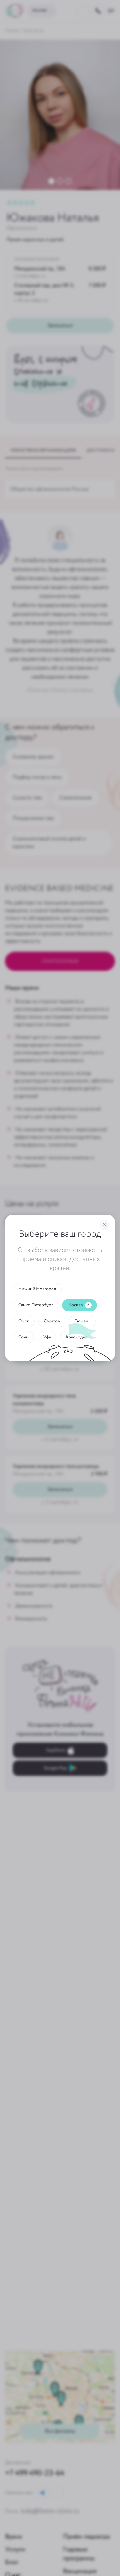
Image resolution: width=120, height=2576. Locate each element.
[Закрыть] (105, 1225)
